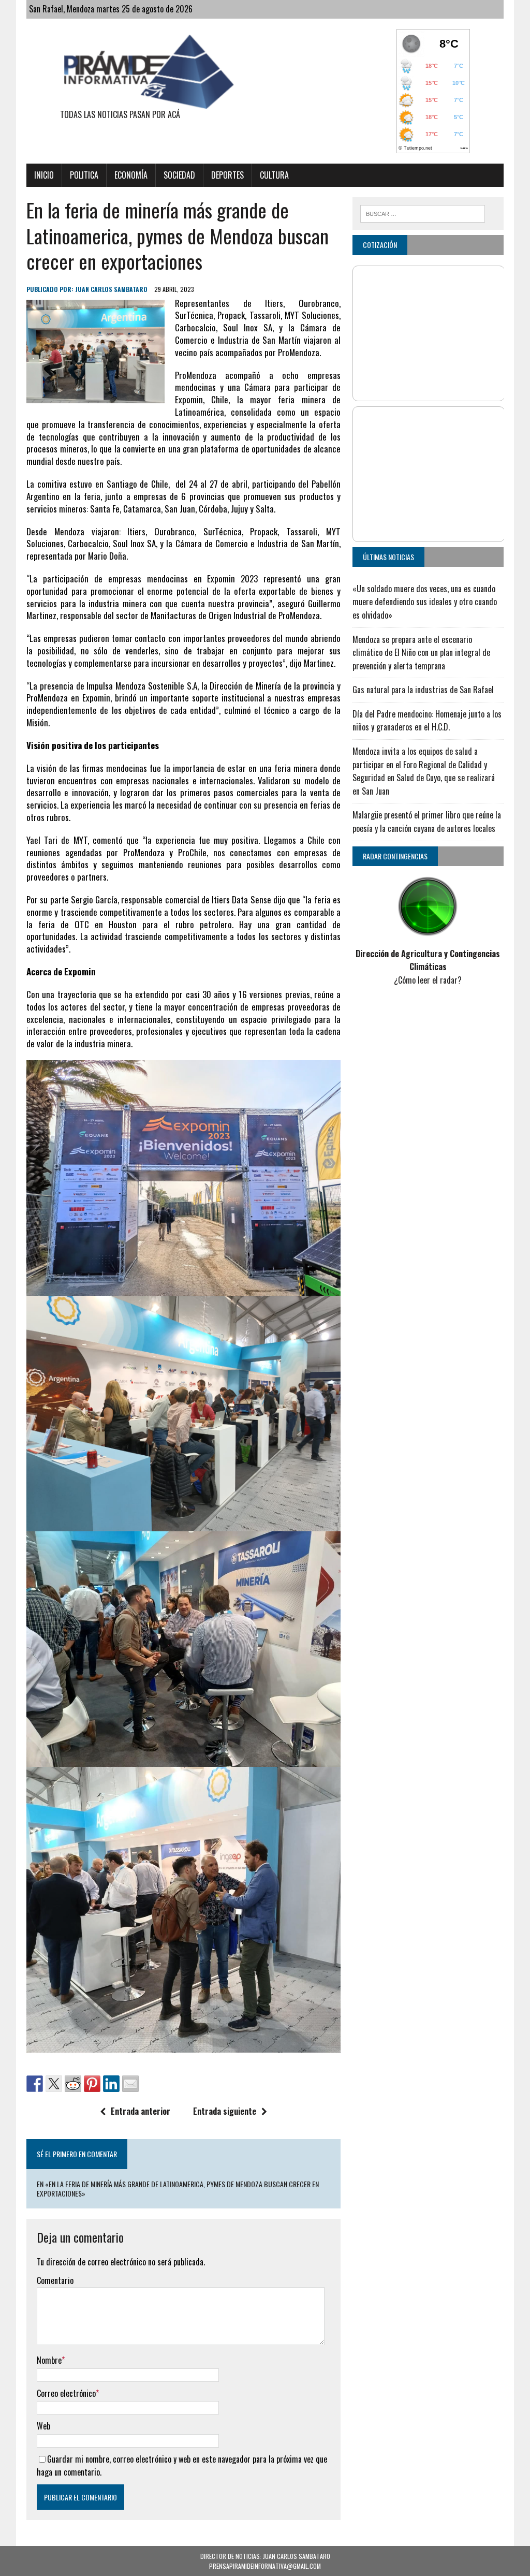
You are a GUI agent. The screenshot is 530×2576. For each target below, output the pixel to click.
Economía (131, 175)
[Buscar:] (423, 212)
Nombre (49, 2360)
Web (43, 2426)
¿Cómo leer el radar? (428, 980)
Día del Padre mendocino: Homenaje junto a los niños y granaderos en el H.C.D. (427, 721)
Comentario (55, 2280)
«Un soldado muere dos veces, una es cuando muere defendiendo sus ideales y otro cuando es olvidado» (425, 602)
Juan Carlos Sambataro (111, 289)
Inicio (44, 175)
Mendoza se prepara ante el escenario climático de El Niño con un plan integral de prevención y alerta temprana (421, 653)
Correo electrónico (66, 2393)
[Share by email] (130, 2084)
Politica (84, 175)
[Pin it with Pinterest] (92, 2084)
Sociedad (179, 175)
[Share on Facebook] (35, 2084)
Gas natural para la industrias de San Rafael (423, 690)
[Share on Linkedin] (111, 2084)
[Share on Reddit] (73, 2084)
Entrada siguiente (225, 2111)
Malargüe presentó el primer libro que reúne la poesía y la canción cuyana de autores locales (427, 822)
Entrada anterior (141, 2111)
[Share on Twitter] (54, 2084)
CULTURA (274, 175)
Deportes (227, 175)
